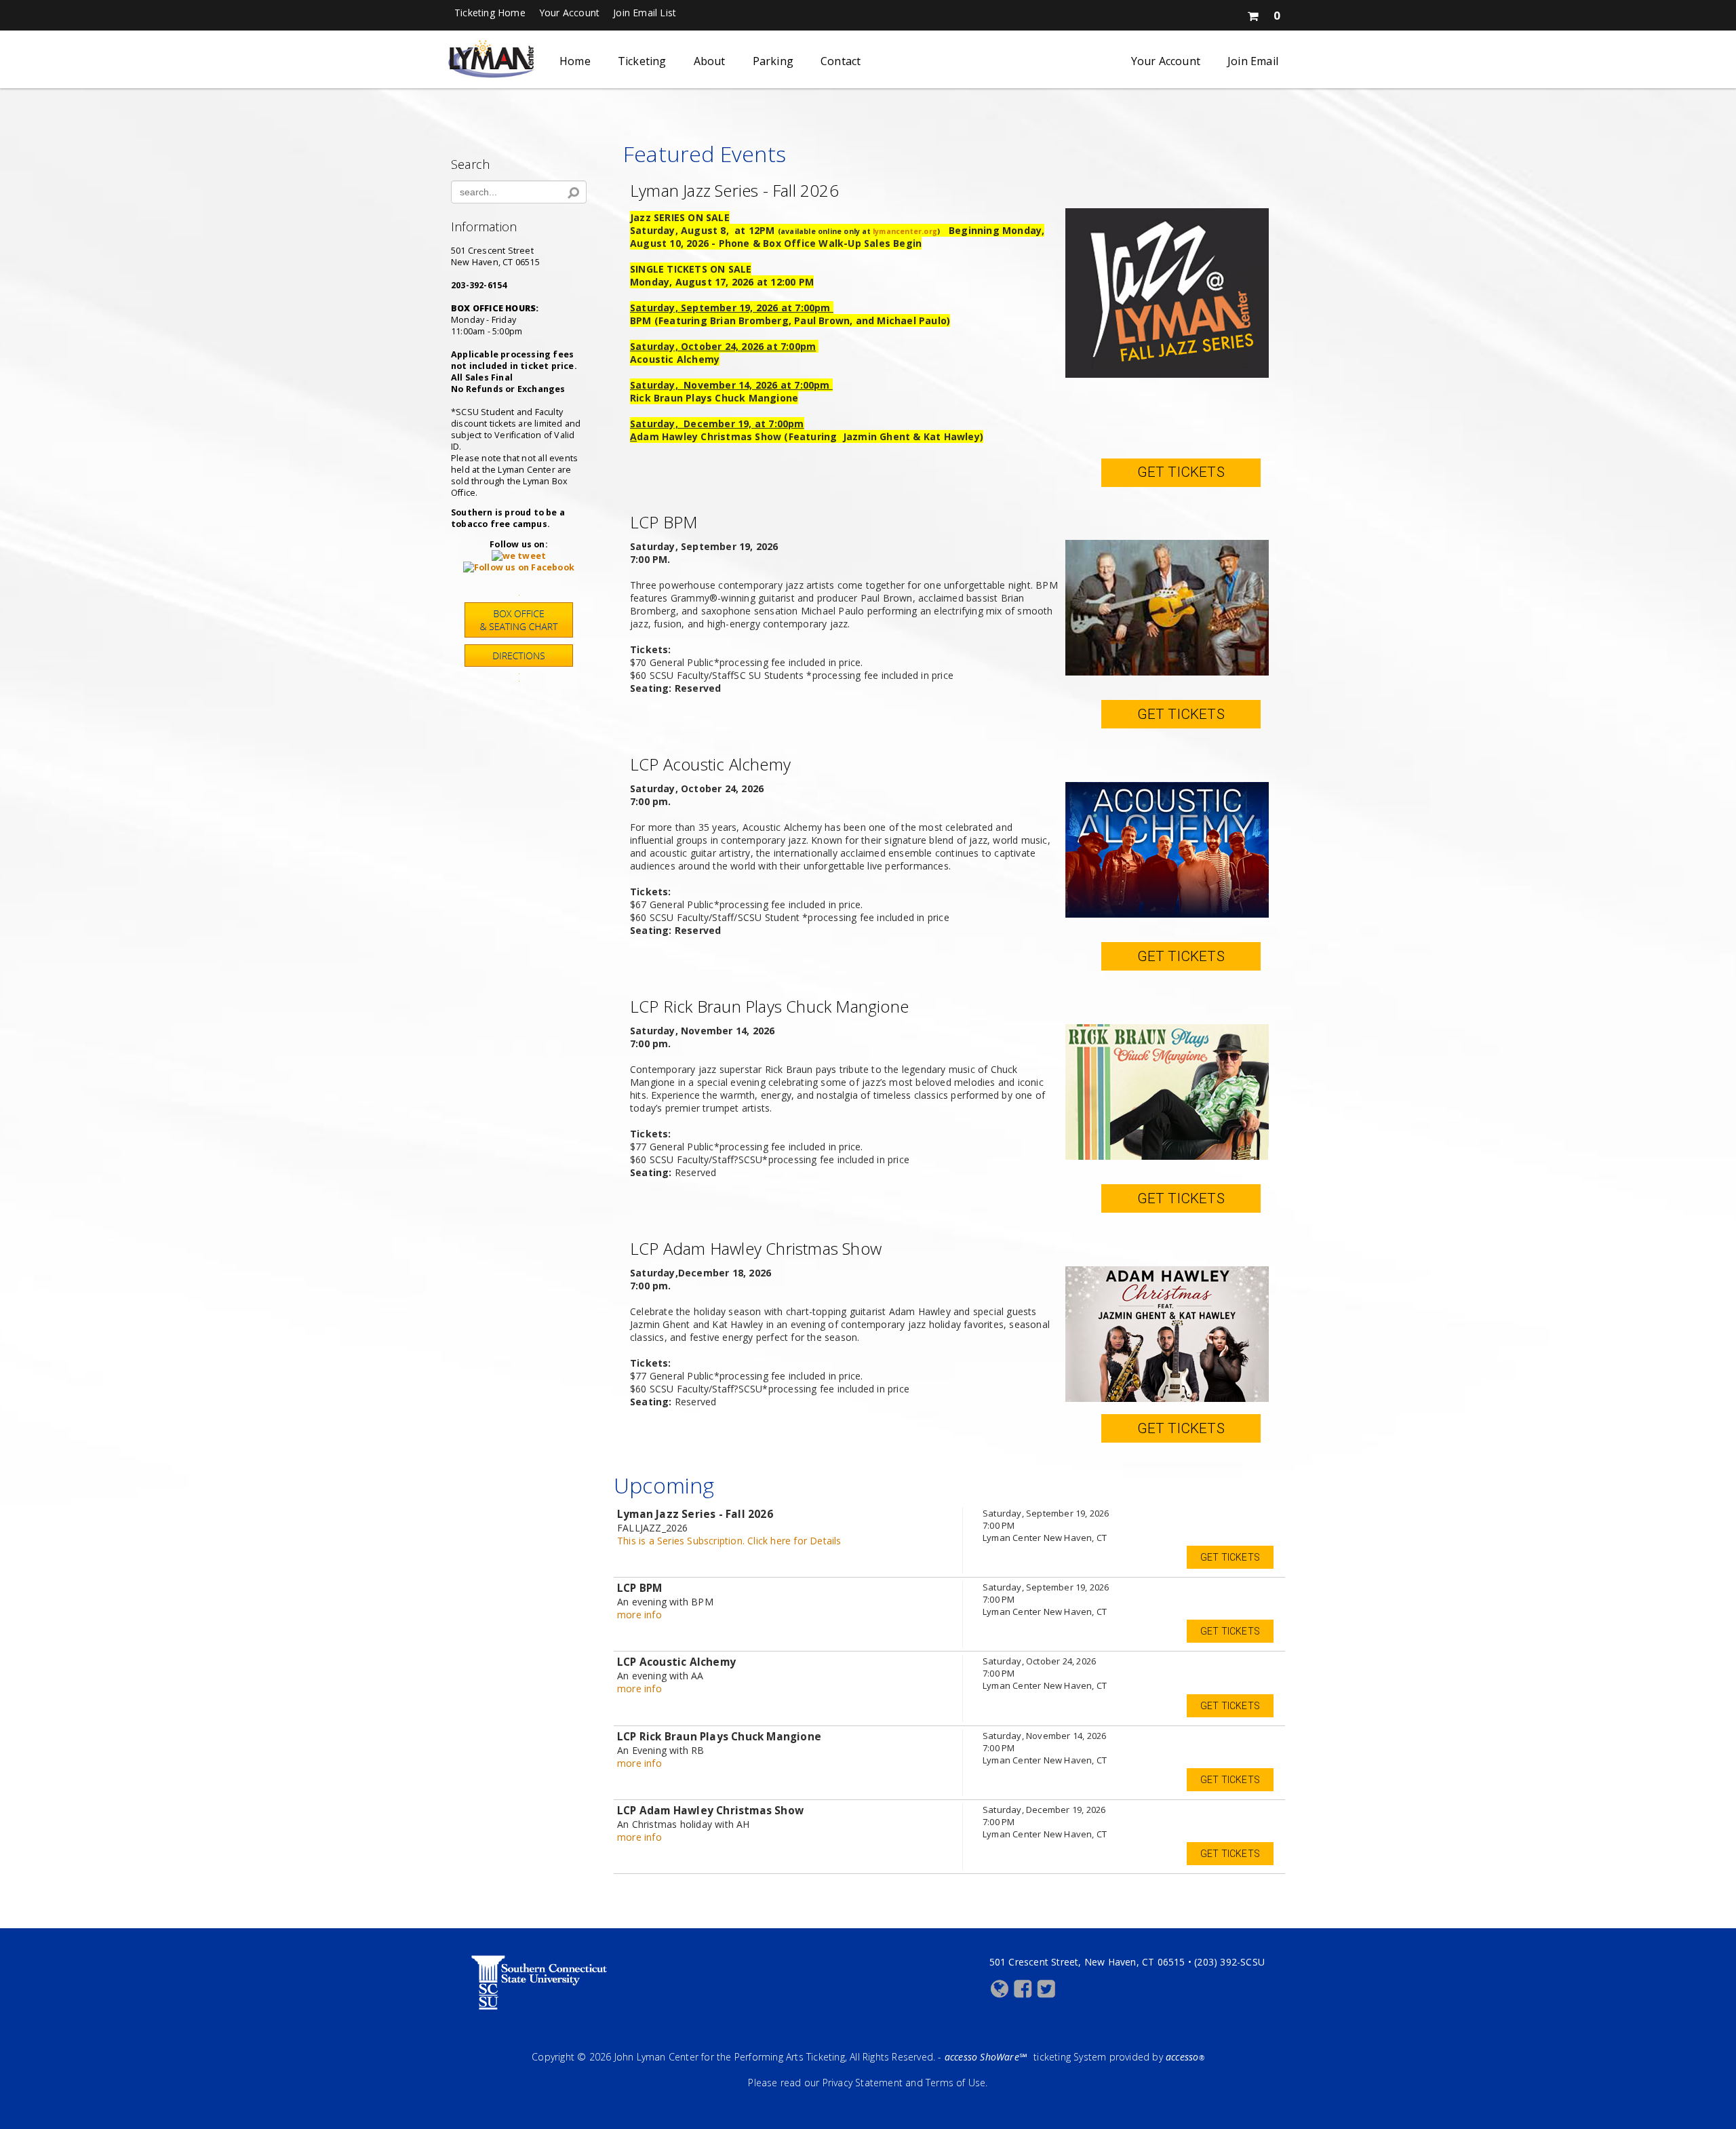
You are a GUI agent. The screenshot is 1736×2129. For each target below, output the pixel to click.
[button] (1263, 13)
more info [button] (639, 1615)
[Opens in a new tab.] (519, 556)
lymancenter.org (905, 231)
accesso (1185, 2057)
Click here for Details (729, 1541)
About (710, 61)
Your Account (1166, 61)
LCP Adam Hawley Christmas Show (756, 1248)
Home (575, 61)
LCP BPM (664, 522)
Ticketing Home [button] (490, 13)
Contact (841, 61)
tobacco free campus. (500, 524)
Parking (773, 61)
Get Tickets (1181, 472)
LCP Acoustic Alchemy (710, 764)
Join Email (1253, 61)
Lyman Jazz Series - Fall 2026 (734, 190)
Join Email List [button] (645, 13)
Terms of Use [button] (955, 2083)
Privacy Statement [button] (863, 2083)
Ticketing (642, 61)
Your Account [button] (569, 13)
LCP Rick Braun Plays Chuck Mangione (769, 1006)
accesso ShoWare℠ (986, 2057)
